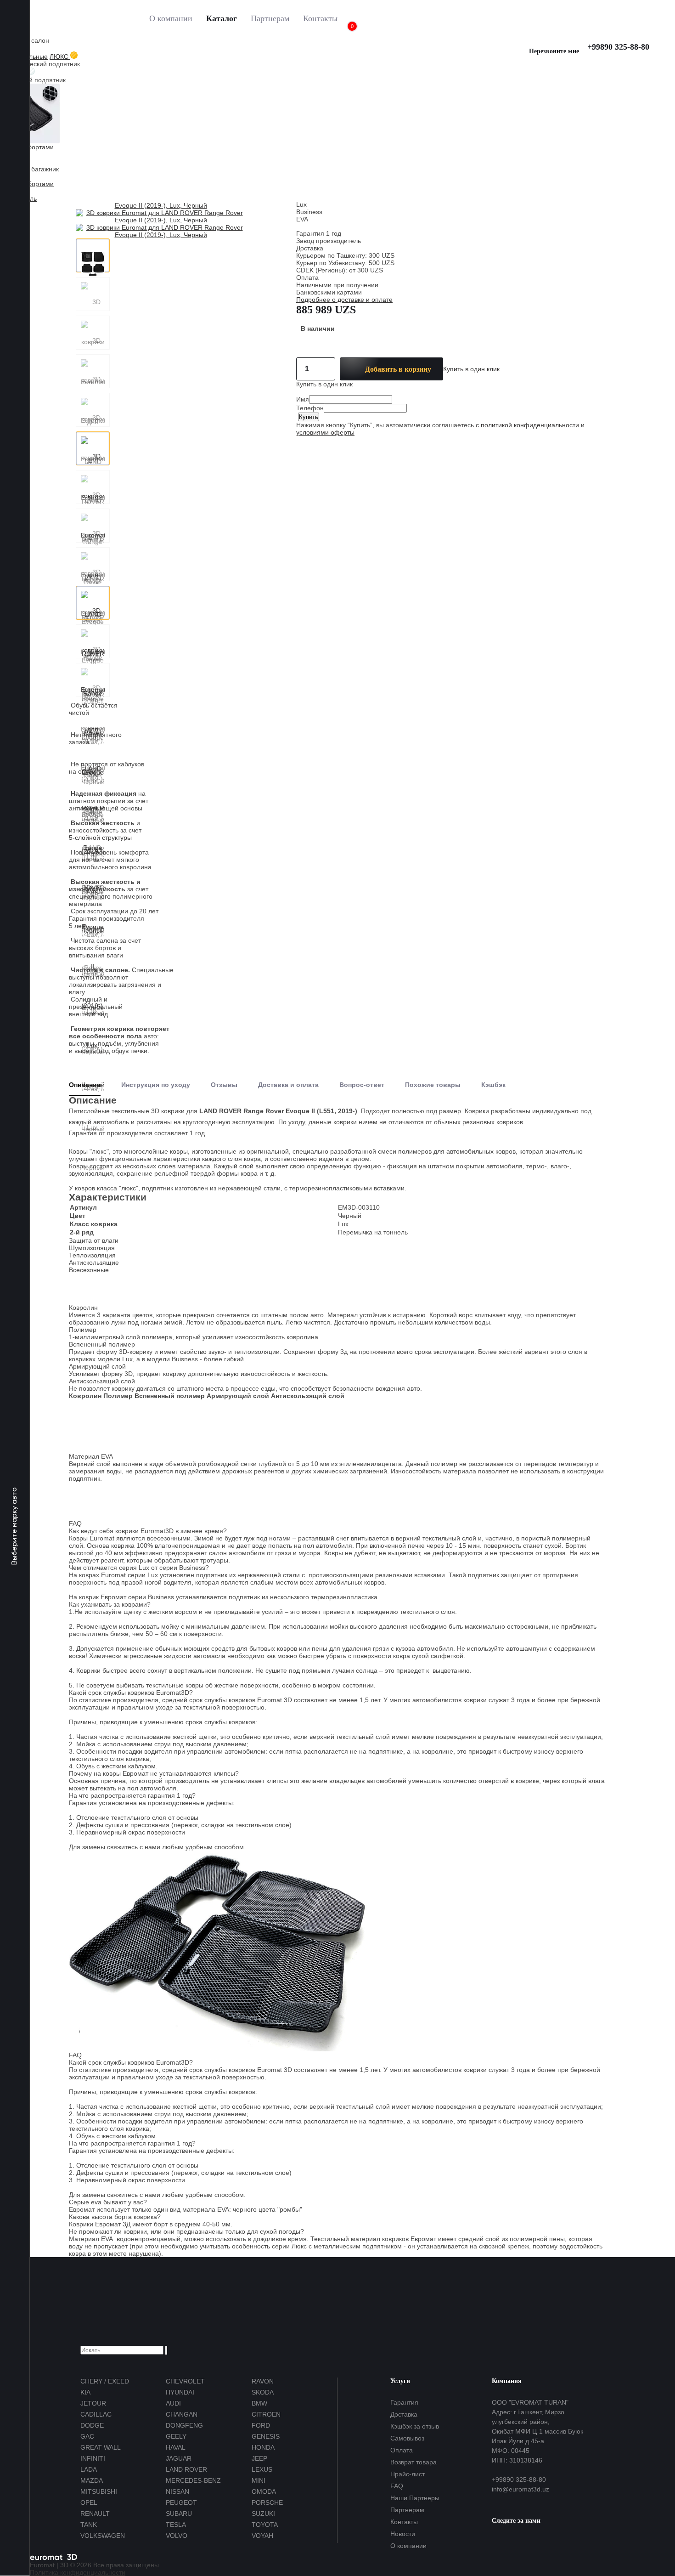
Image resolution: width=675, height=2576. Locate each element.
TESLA (176, 2525)
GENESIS (266, 2436)
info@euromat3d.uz (520, 2489)
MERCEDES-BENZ (193, 2480)
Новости (403, 2534)
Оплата (402, 2450)
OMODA (264, 2491)
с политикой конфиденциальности (527, 425)
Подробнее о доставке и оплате (344, 300)
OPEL (89, 2502)
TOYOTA (265, 2525)
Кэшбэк (493, 1085)
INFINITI (93, 2458)
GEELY (176, 2436)
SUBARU (179, 2514)
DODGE (92, 2425)
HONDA (263, 2447)
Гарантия (404, 2402)
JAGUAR (179, 2458)
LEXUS (262, 2469)
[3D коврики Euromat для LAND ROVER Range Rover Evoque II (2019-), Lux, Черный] (93, 255)
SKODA (263, 2392)
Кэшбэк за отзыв (415, 2426)
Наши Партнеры (415, 2498)
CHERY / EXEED (105, 2381)
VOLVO (177, 2536)
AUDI (173, 2403)
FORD (261, 2425)
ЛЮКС (60, 57)
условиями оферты (325, 432)
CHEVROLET (185, 2381)
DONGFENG (184, 2425)
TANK (89, 2525)
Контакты (320, 18)
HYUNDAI (180, 2392)
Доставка (404, 2414)
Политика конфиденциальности (78, 2572)
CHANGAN (182, 2414)
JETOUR (93, 2403)
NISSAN (177, 2491)
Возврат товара (413, 2462)
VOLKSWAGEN (103, 2536)
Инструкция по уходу (156, 1085)
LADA (89, 2469)
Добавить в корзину (398, 369)
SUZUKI (263, 2514)
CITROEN (266, 2414)
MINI (259, 2480)
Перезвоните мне (554, 51)
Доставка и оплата (288, 1085)
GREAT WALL (101, 2447)
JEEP (259, 2458)
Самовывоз (407, 2438)
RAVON (263, 2381)
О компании (171, 18)
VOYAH (262, 2536)
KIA (85, 2392)
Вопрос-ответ (362, 1085)
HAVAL (176, 2447)
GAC (87, 2436)
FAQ (397, 2486)
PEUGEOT (181, 2502)
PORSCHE (267, 2502)
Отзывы (224, 1085)
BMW (259, 2403)
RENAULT (95, 2514)
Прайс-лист (408, 2474)
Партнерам (270, 18)
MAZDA (92, 2480)
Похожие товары (433, 1085)
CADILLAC (96, 2414)
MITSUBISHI (99, 2491)
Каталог (222, 18)
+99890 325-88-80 (618, 47)
